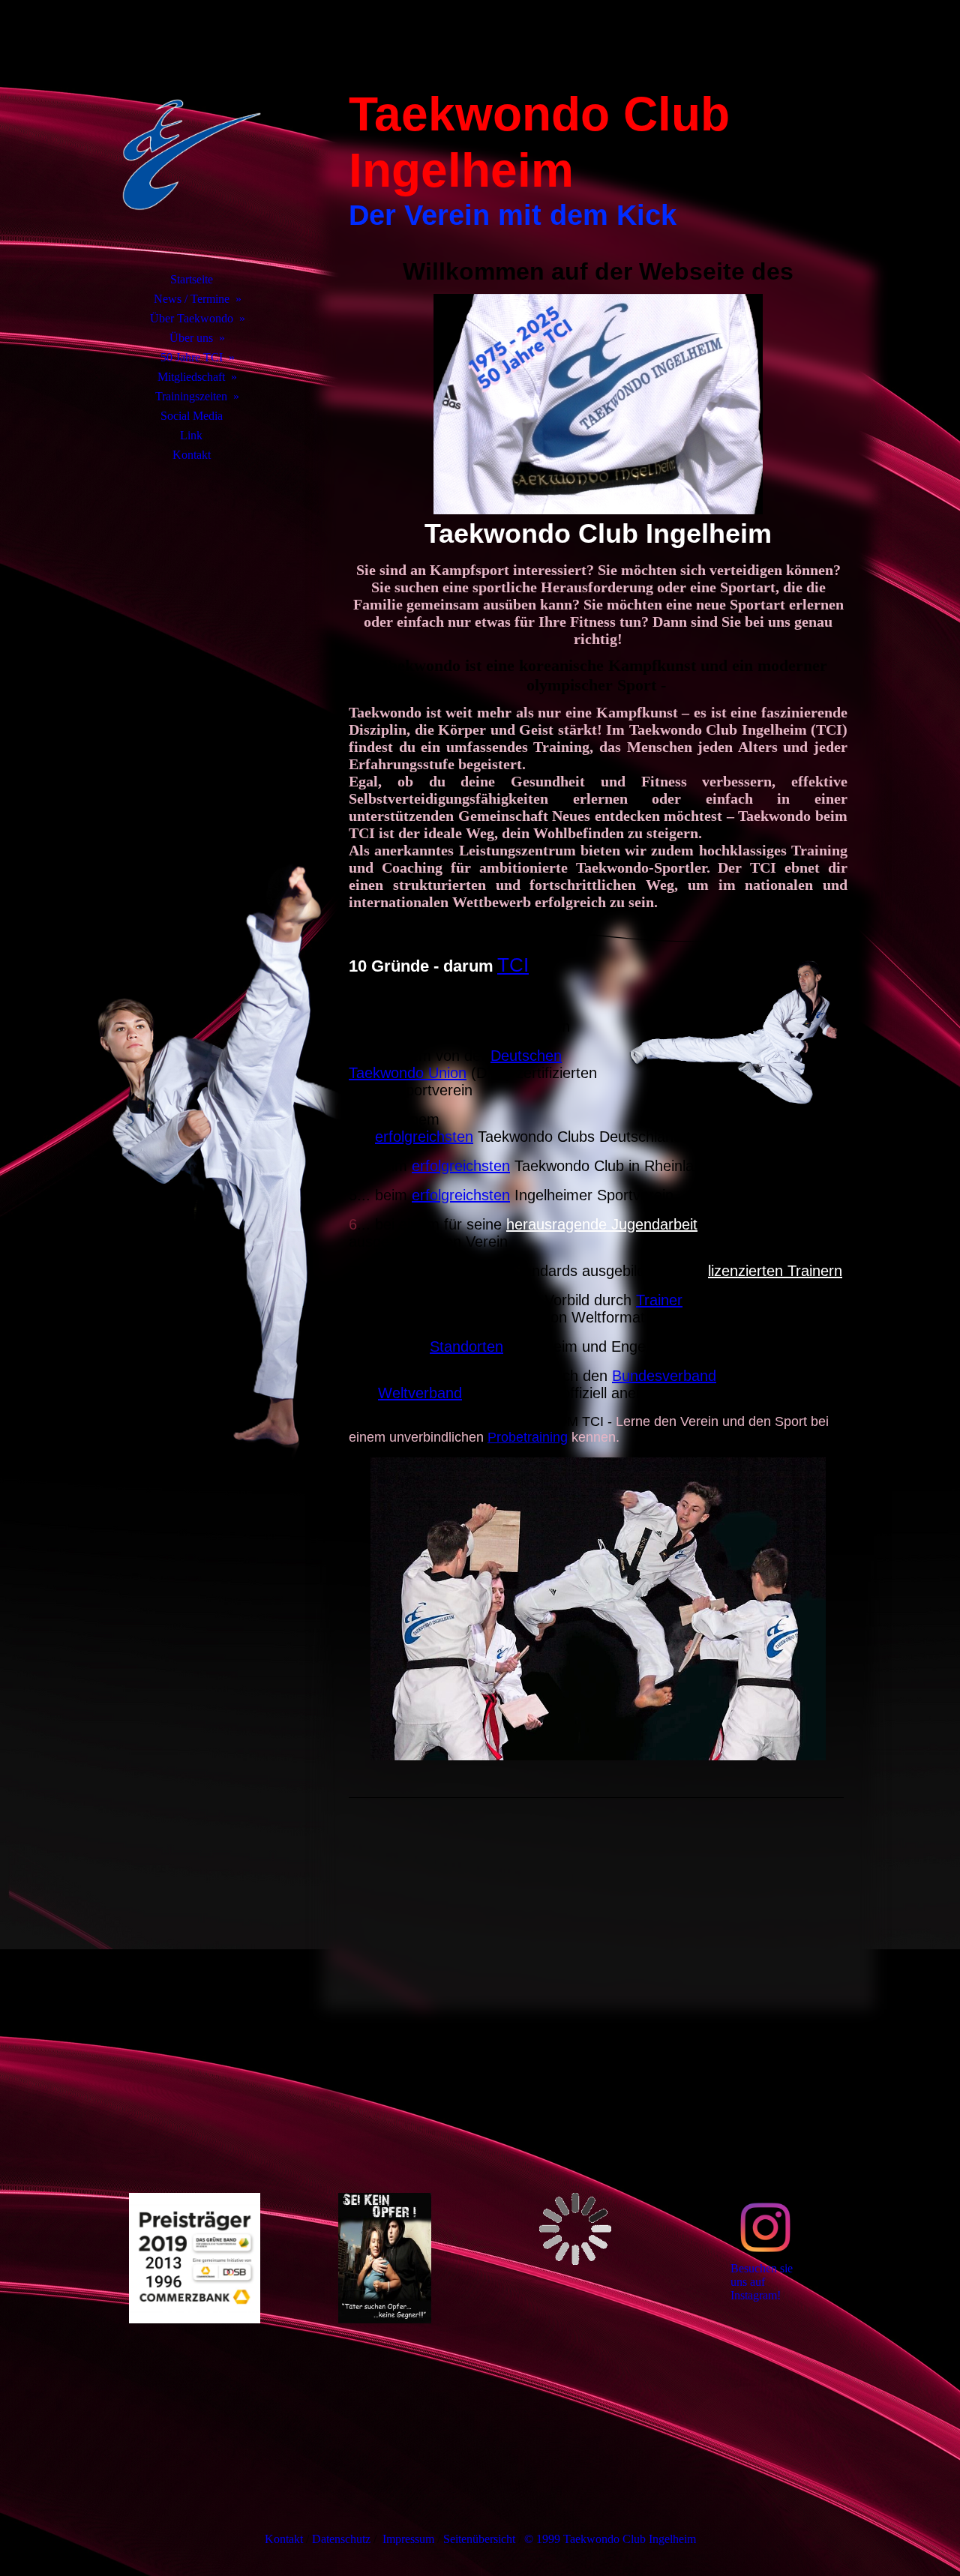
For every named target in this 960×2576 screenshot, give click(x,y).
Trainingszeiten (191, 396)
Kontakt (192, 455)
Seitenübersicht (481, 2539)
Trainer (659, 1300)
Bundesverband (664, 1376)
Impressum (410, 2539)
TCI (513, 965)
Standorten (466, 1346)
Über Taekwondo (192, 318)
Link (191, 435)
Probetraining (528, 1437)
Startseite (192, 279)
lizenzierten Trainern (775, 1271)
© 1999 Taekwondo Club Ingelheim (610, 2539)
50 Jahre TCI (192, 357)
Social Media (192, 416)
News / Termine (192, 299)
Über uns (191, 338)
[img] (191, 154)
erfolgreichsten (424, 1137)
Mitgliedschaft (191, 377)
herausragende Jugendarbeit (602, 1224)
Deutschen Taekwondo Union (455, 1064)
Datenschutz (341, 2539)
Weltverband (420, 1393)
